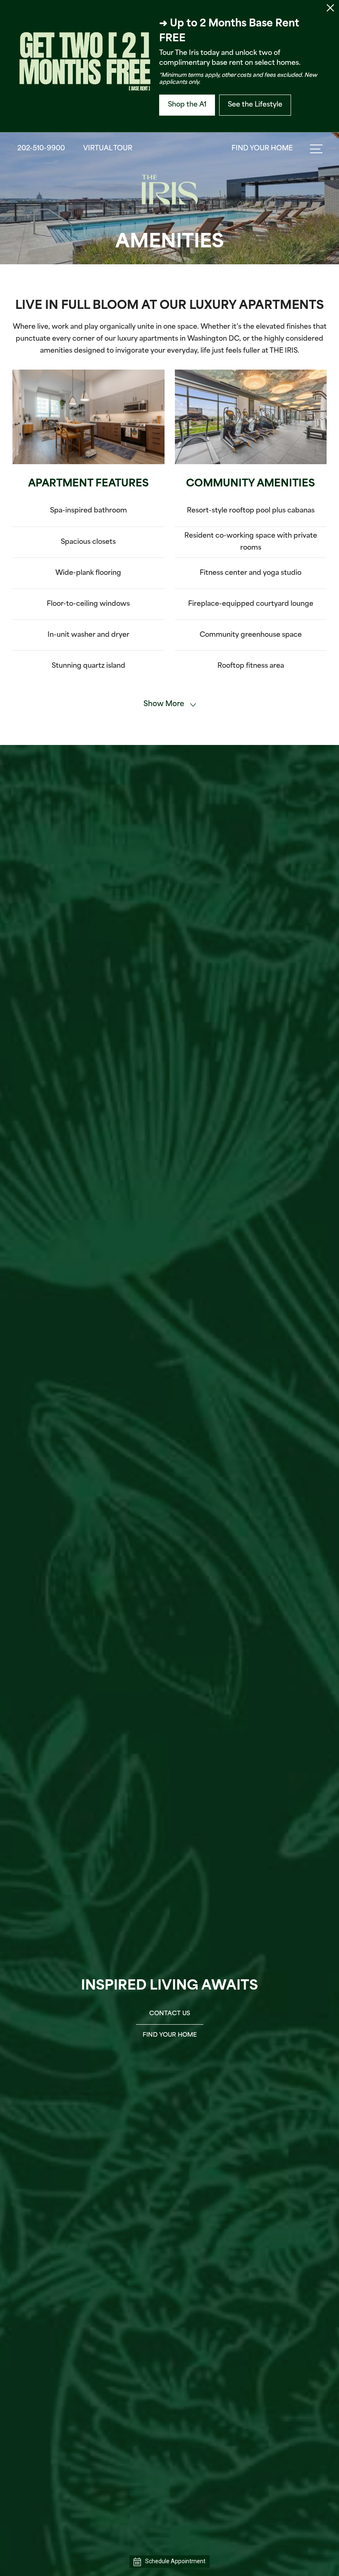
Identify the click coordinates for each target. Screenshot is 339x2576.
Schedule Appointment (175, 2561)
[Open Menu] (316, 149)
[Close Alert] (330, 10)
